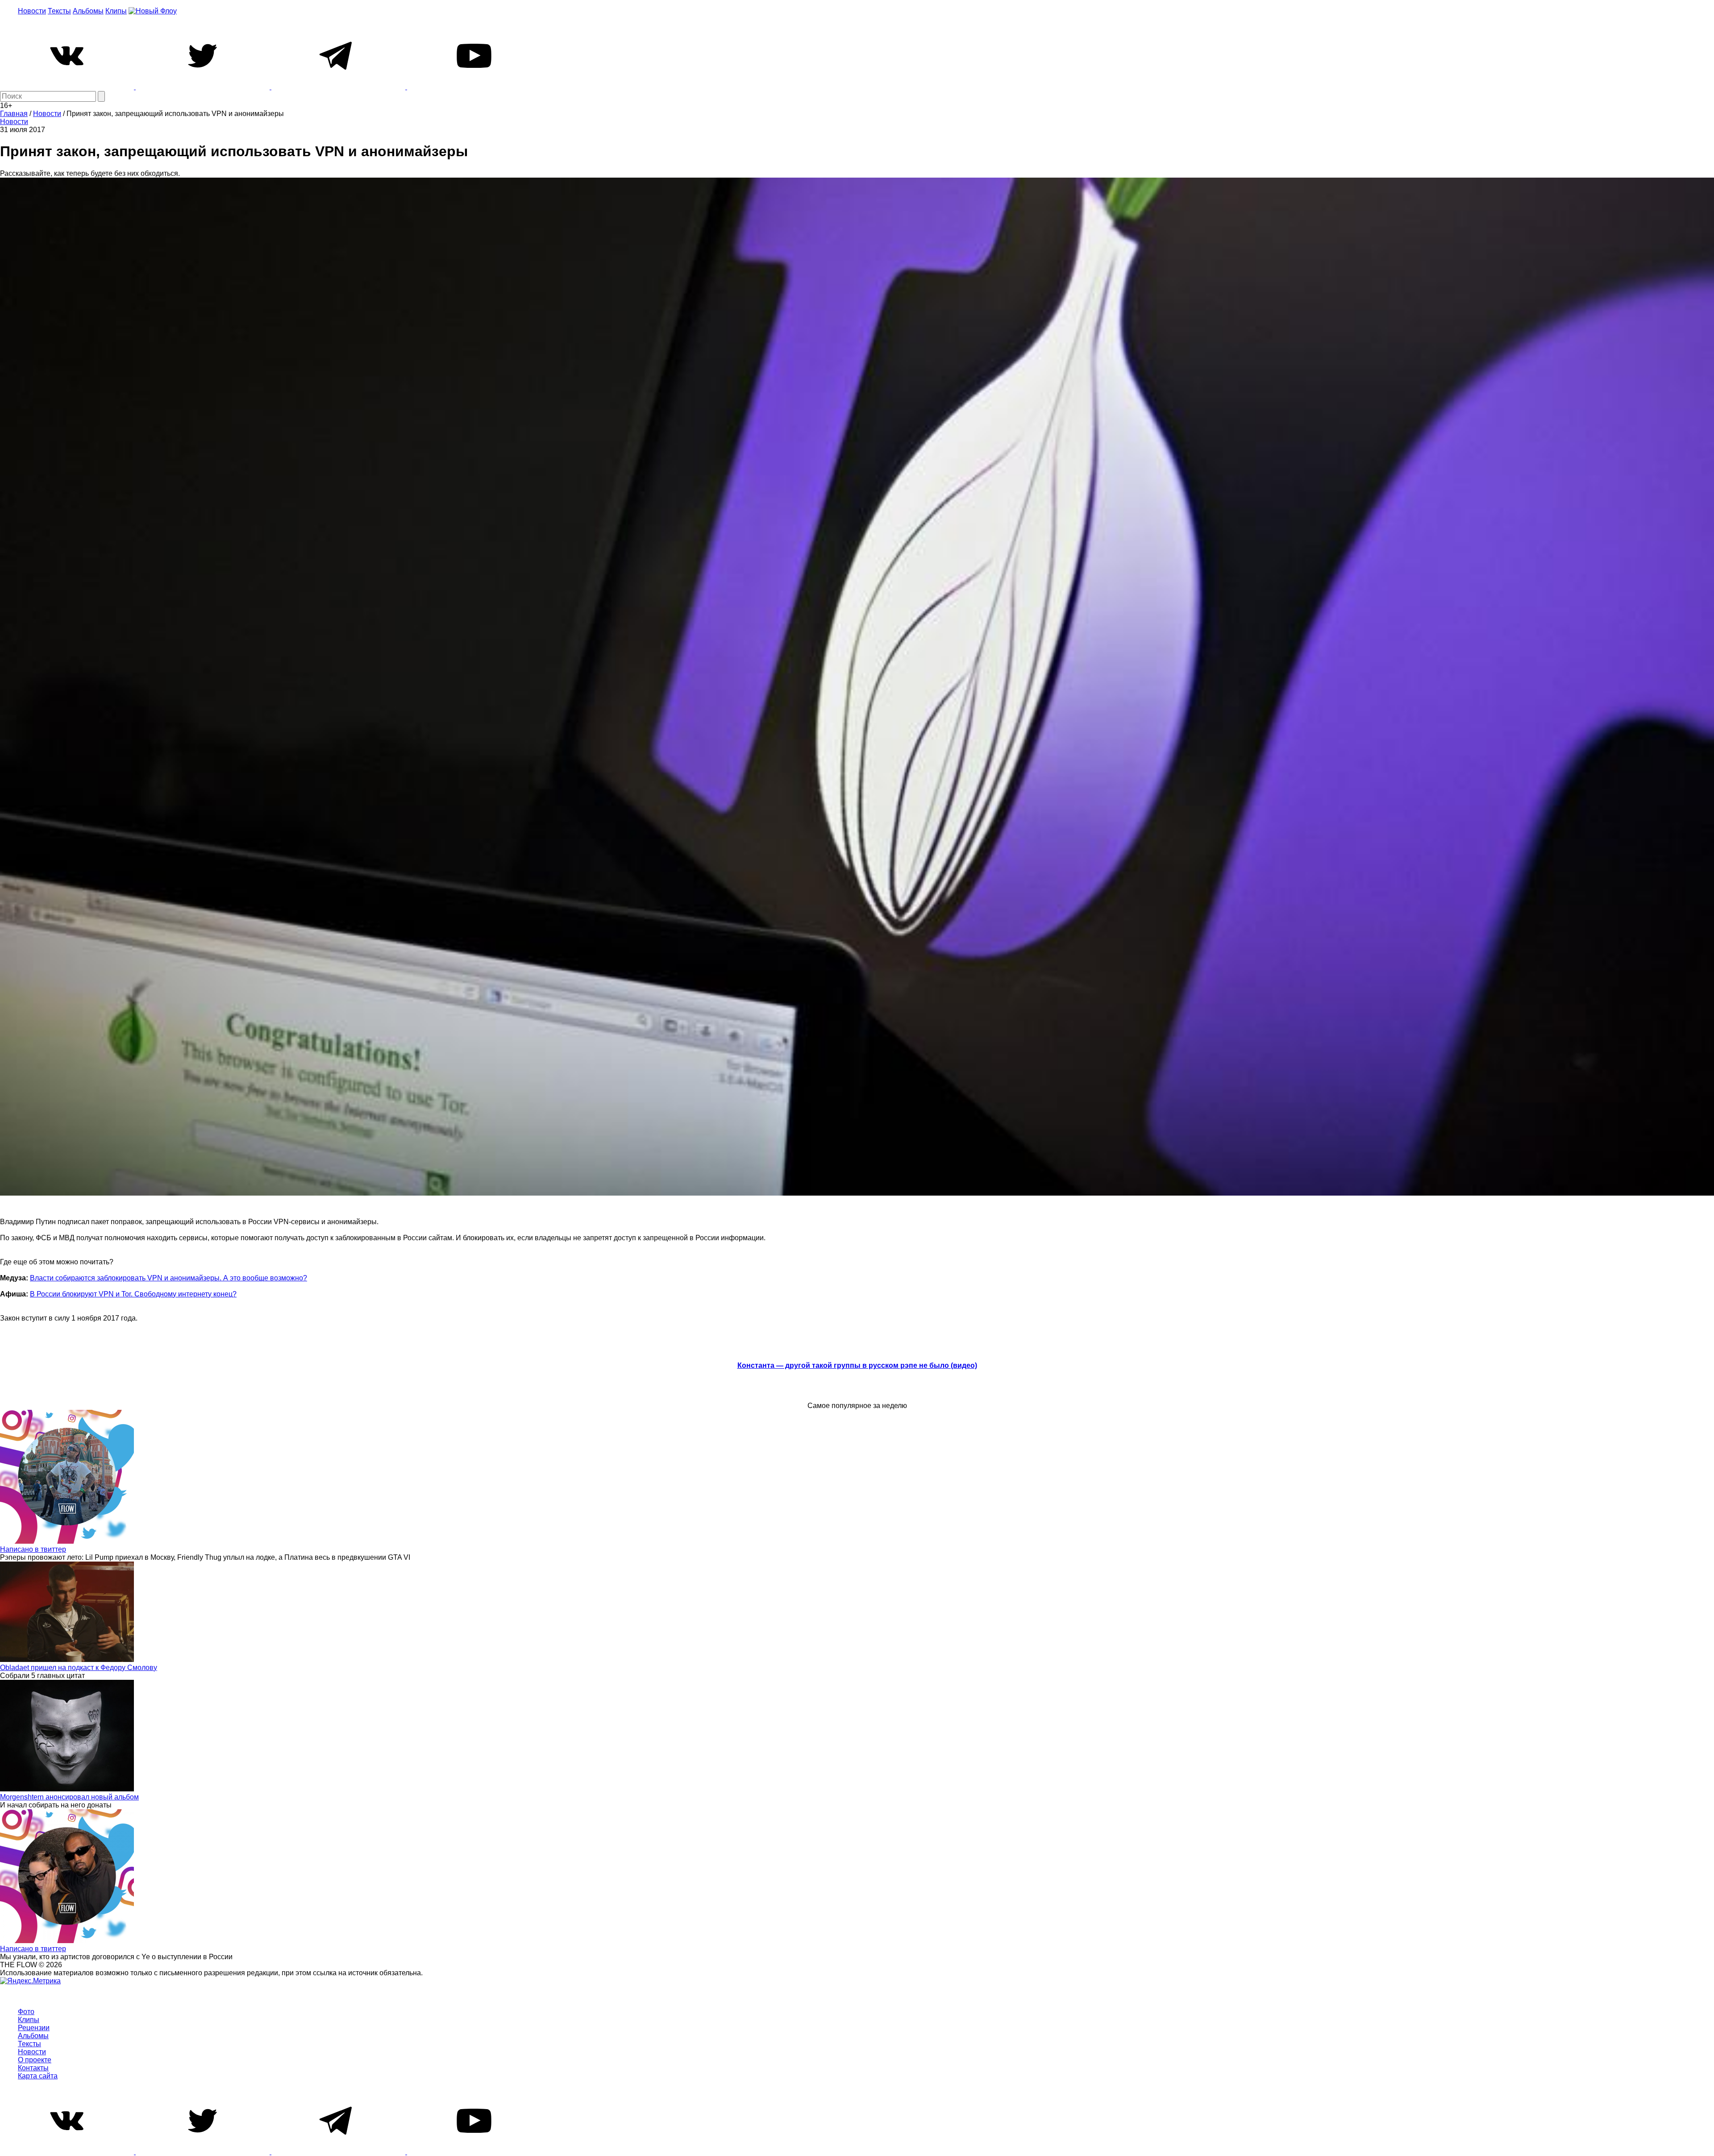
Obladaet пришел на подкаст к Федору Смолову (79, 1668)
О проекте (35, 2060)
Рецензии (34, 2028)
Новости (32, 11)
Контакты (33, 2068)
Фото (26, 2012)
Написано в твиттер (33, 1549)
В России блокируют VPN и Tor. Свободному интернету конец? (133, 1294)
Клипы (116, 11)
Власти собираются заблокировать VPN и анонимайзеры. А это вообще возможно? (168, 1278)
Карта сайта (38, 2076)
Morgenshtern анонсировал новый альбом (69, 1797)
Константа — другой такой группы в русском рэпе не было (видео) (857, 1365)
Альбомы (88, 11)
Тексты (59, 11)
